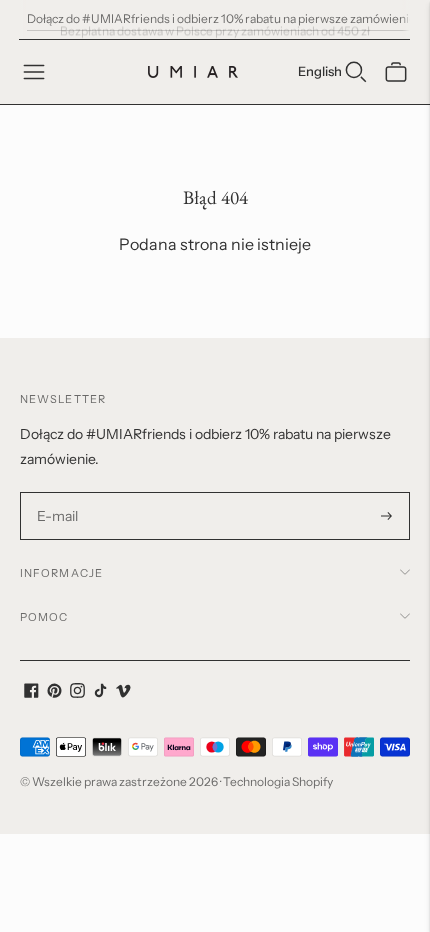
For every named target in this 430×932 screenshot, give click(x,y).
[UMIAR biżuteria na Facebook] (31, 693)
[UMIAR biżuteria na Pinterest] (54, 693)
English (320, 71)
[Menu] (34, 72)
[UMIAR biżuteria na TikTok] (100, 693)
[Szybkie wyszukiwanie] (356, 72)
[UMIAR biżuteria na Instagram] (77, 693)
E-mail (58, 492)
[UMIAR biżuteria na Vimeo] (123, 693)
